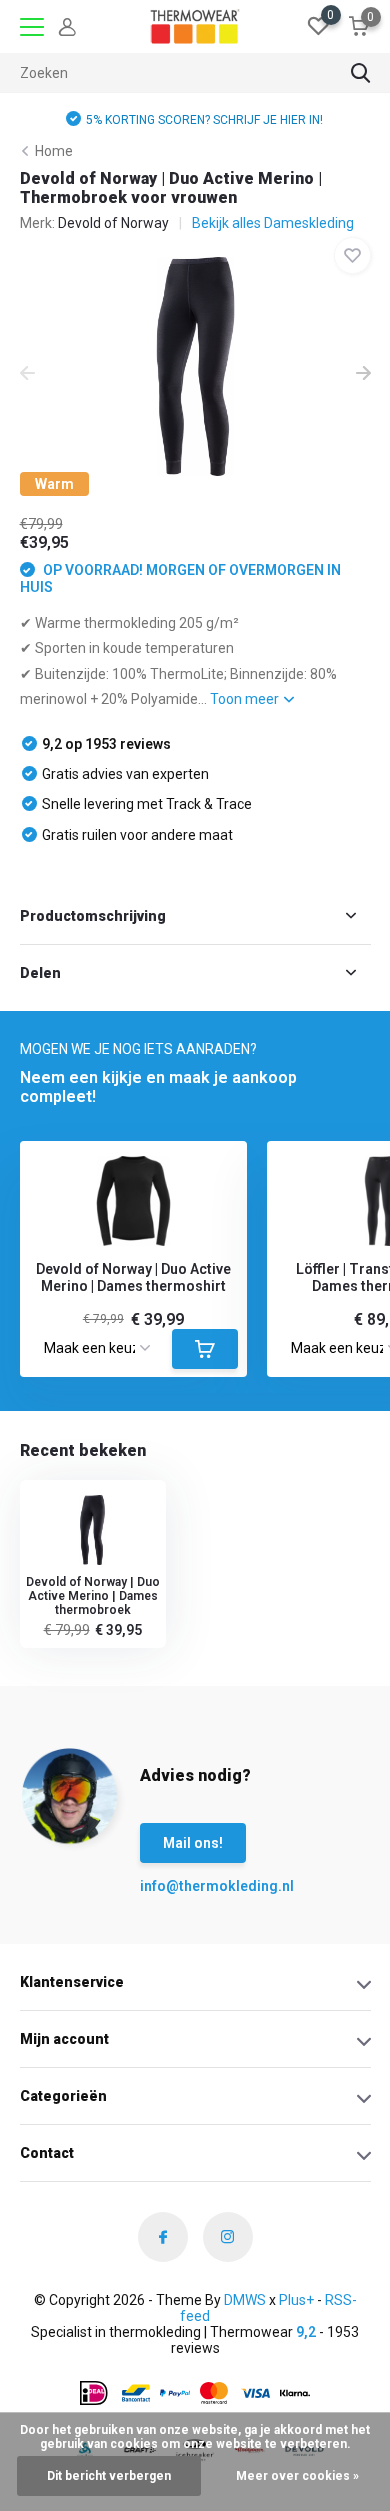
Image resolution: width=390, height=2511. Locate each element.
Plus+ (296, 2300)
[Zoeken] (361, 73)
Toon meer (246, 699)
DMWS (245, 2300)
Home (54, 151)
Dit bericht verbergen (109, 2476)
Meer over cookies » (297, 2476)
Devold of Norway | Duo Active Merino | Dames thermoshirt (133, 1277)
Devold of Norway (113, 223)
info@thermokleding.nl (180, 1886)
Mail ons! (193, 1843)
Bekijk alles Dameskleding (273, 223)
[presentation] (27, 375)
